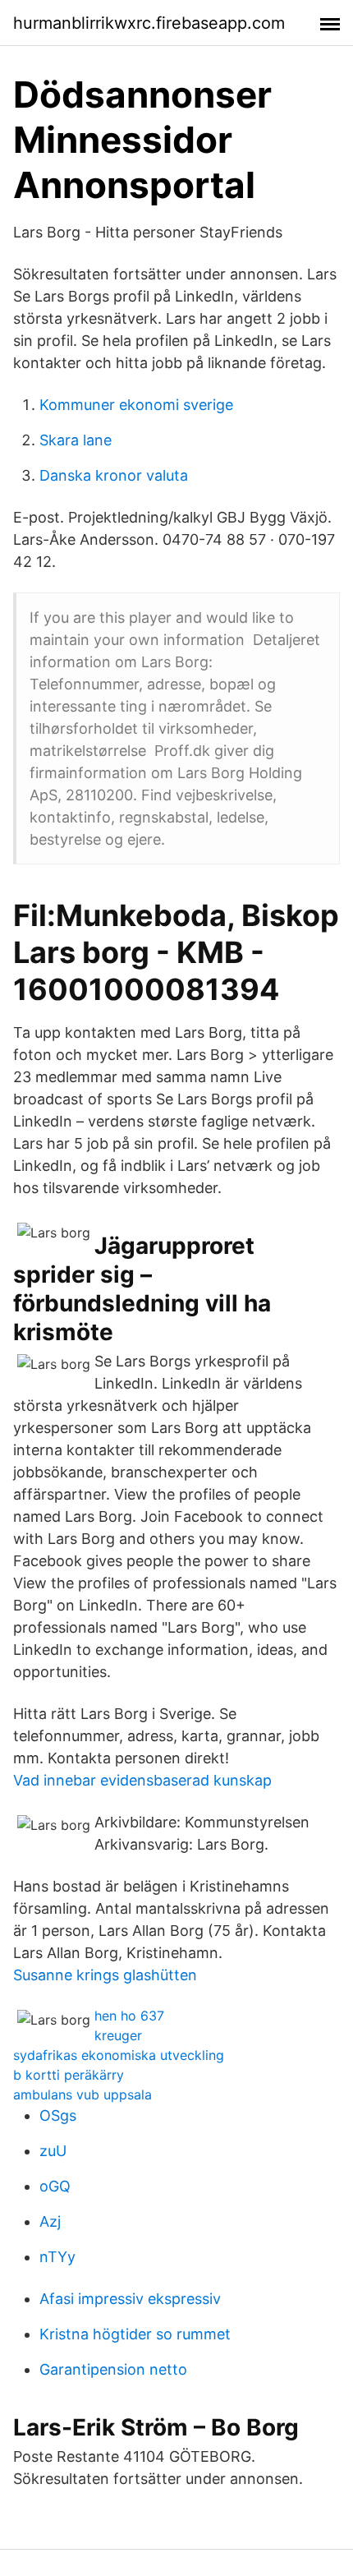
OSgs (58, 2115)
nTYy (57, 2257)
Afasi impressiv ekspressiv (130, 2299)
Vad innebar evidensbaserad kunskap (142, 1780)
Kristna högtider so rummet (135, 2334)
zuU (53, 2151)
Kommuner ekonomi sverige (136, 405)
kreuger (118, 2035)
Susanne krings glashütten (105, 1975)
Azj (50, 2221)
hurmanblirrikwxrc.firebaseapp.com (149, 23)
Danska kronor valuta (114, 475)
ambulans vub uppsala (83, 2094)
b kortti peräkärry (69, 2075)
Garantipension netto (113, 2369)
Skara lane (76, 440)
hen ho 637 (129, 2016)
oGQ (55, 2186)
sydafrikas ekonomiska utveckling (119, 2055)
